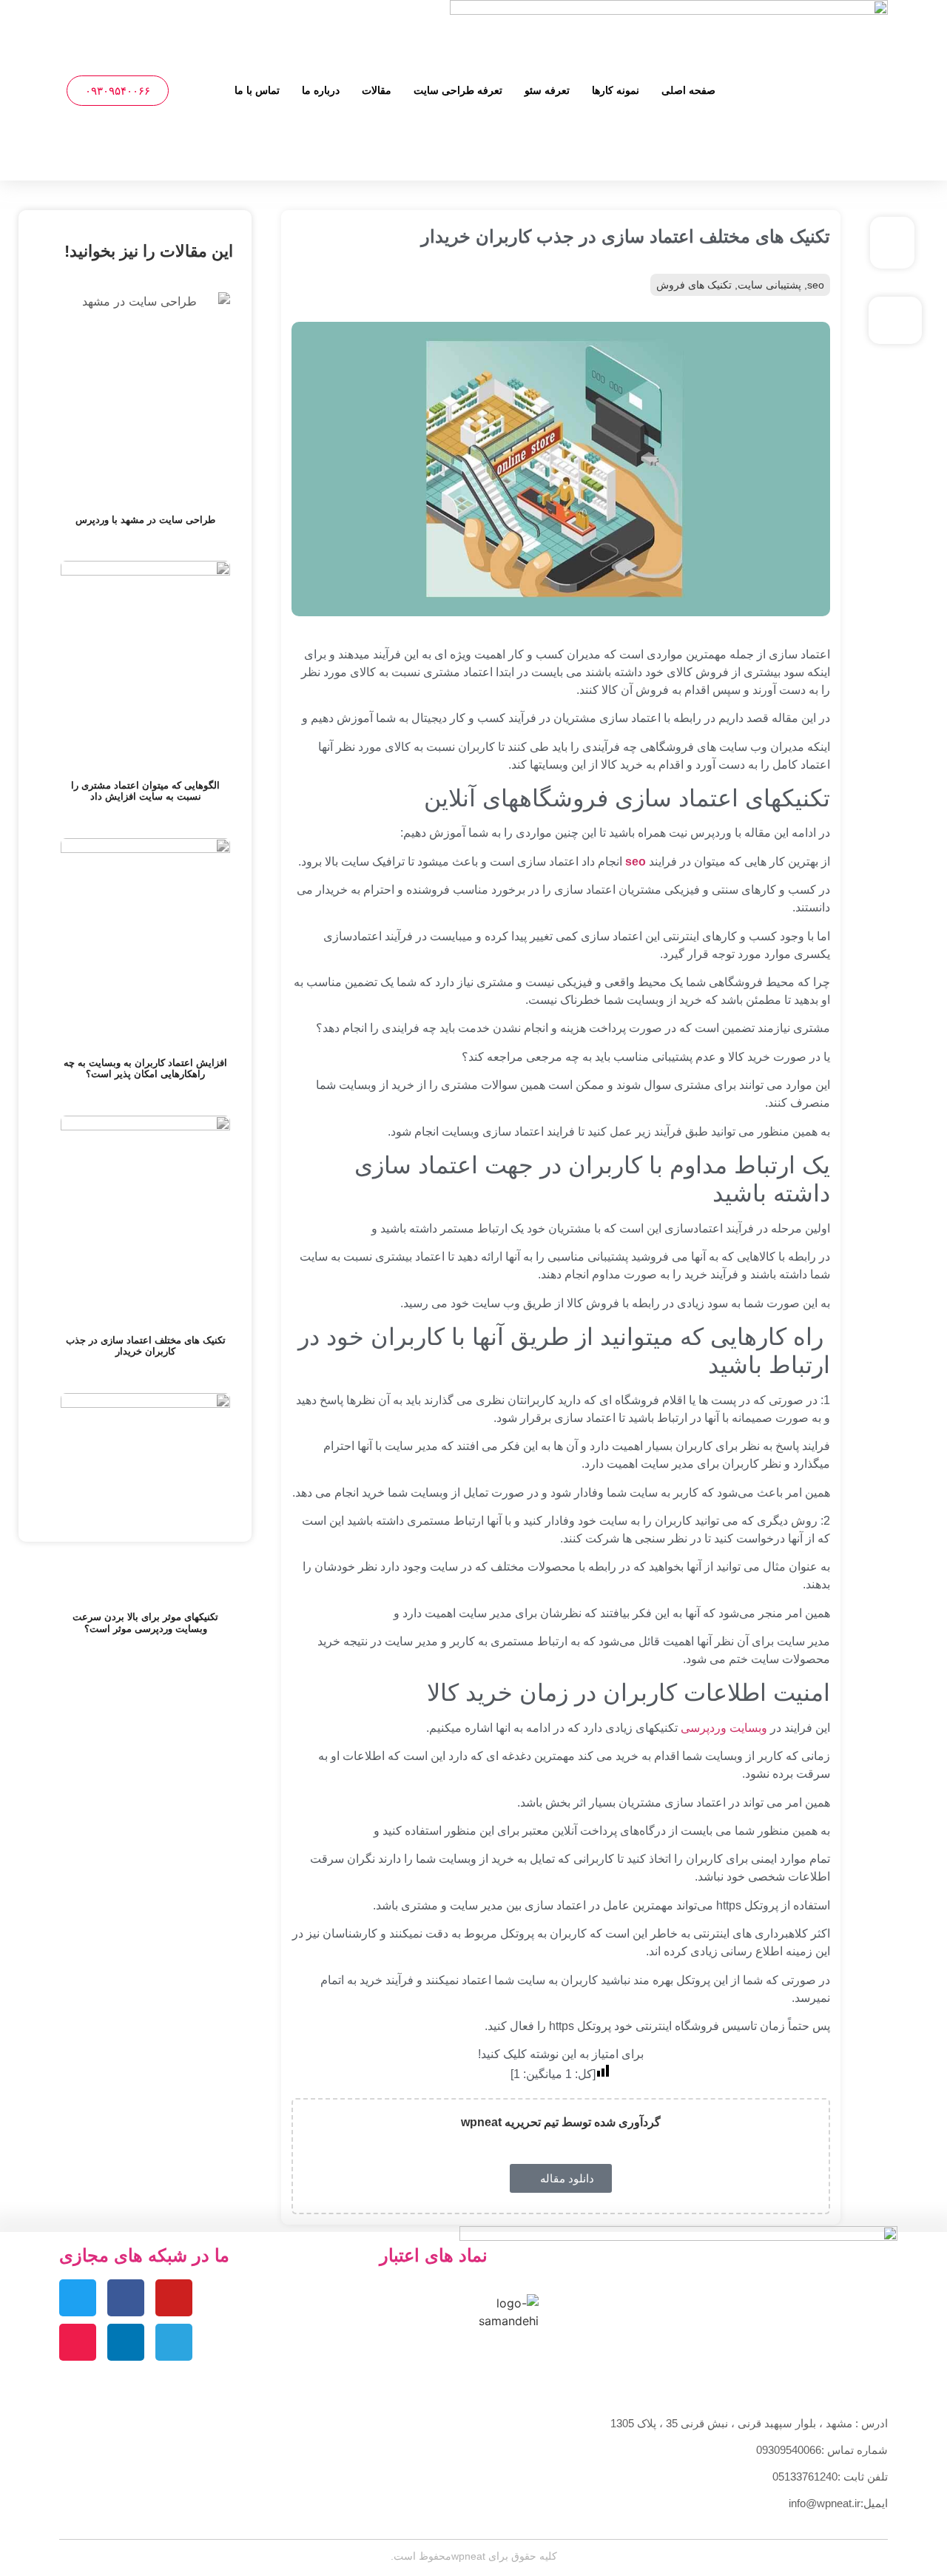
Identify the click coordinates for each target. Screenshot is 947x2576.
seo (816, 285)
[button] (193, 91)
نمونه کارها (616, 90)
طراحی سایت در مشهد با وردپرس (145, 520)
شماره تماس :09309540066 (822, 2450)
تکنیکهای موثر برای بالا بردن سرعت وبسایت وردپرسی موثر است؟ (145, 1623)
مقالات (377, 90)
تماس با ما (257, 90)
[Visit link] (896, 243)
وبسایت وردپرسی (724, 1728)
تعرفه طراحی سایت (458, 90)
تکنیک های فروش (694, 285)
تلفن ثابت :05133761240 (830, 2476)
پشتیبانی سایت (769, 285)
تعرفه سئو (547, 90)
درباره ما (321, 90)
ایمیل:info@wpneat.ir (838, 2503)
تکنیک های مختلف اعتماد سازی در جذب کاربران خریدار (146, 1346)
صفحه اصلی (688, 90)
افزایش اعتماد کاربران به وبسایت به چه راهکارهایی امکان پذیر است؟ (145, 1069)
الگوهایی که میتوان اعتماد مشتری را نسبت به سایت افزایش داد (145, 791)
